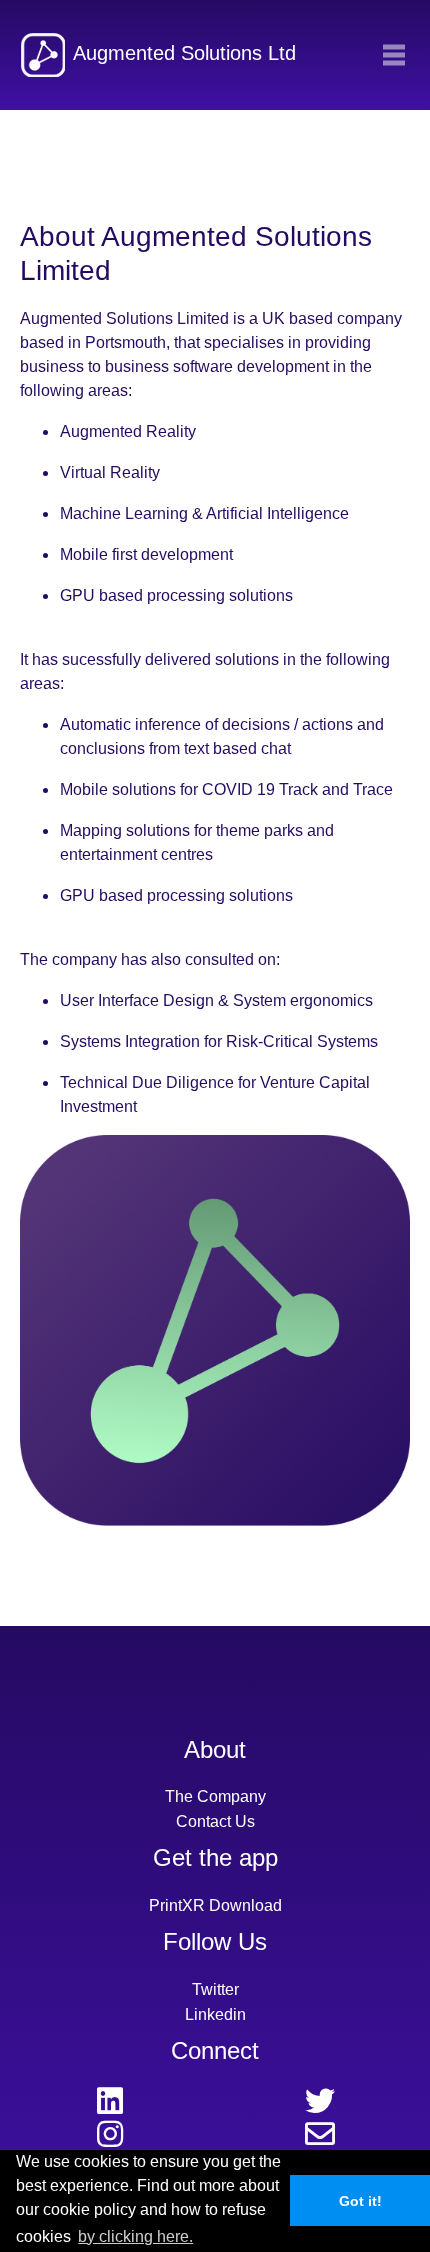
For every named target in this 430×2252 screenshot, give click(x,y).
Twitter (215, 1989)
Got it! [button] (360, 2201)
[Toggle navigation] (394, 55)
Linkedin (215, 2014)
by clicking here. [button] (135, 2236)
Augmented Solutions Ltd (184, 53)
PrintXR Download (215, 1905)
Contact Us (215, 1821)
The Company (215, 1796)
